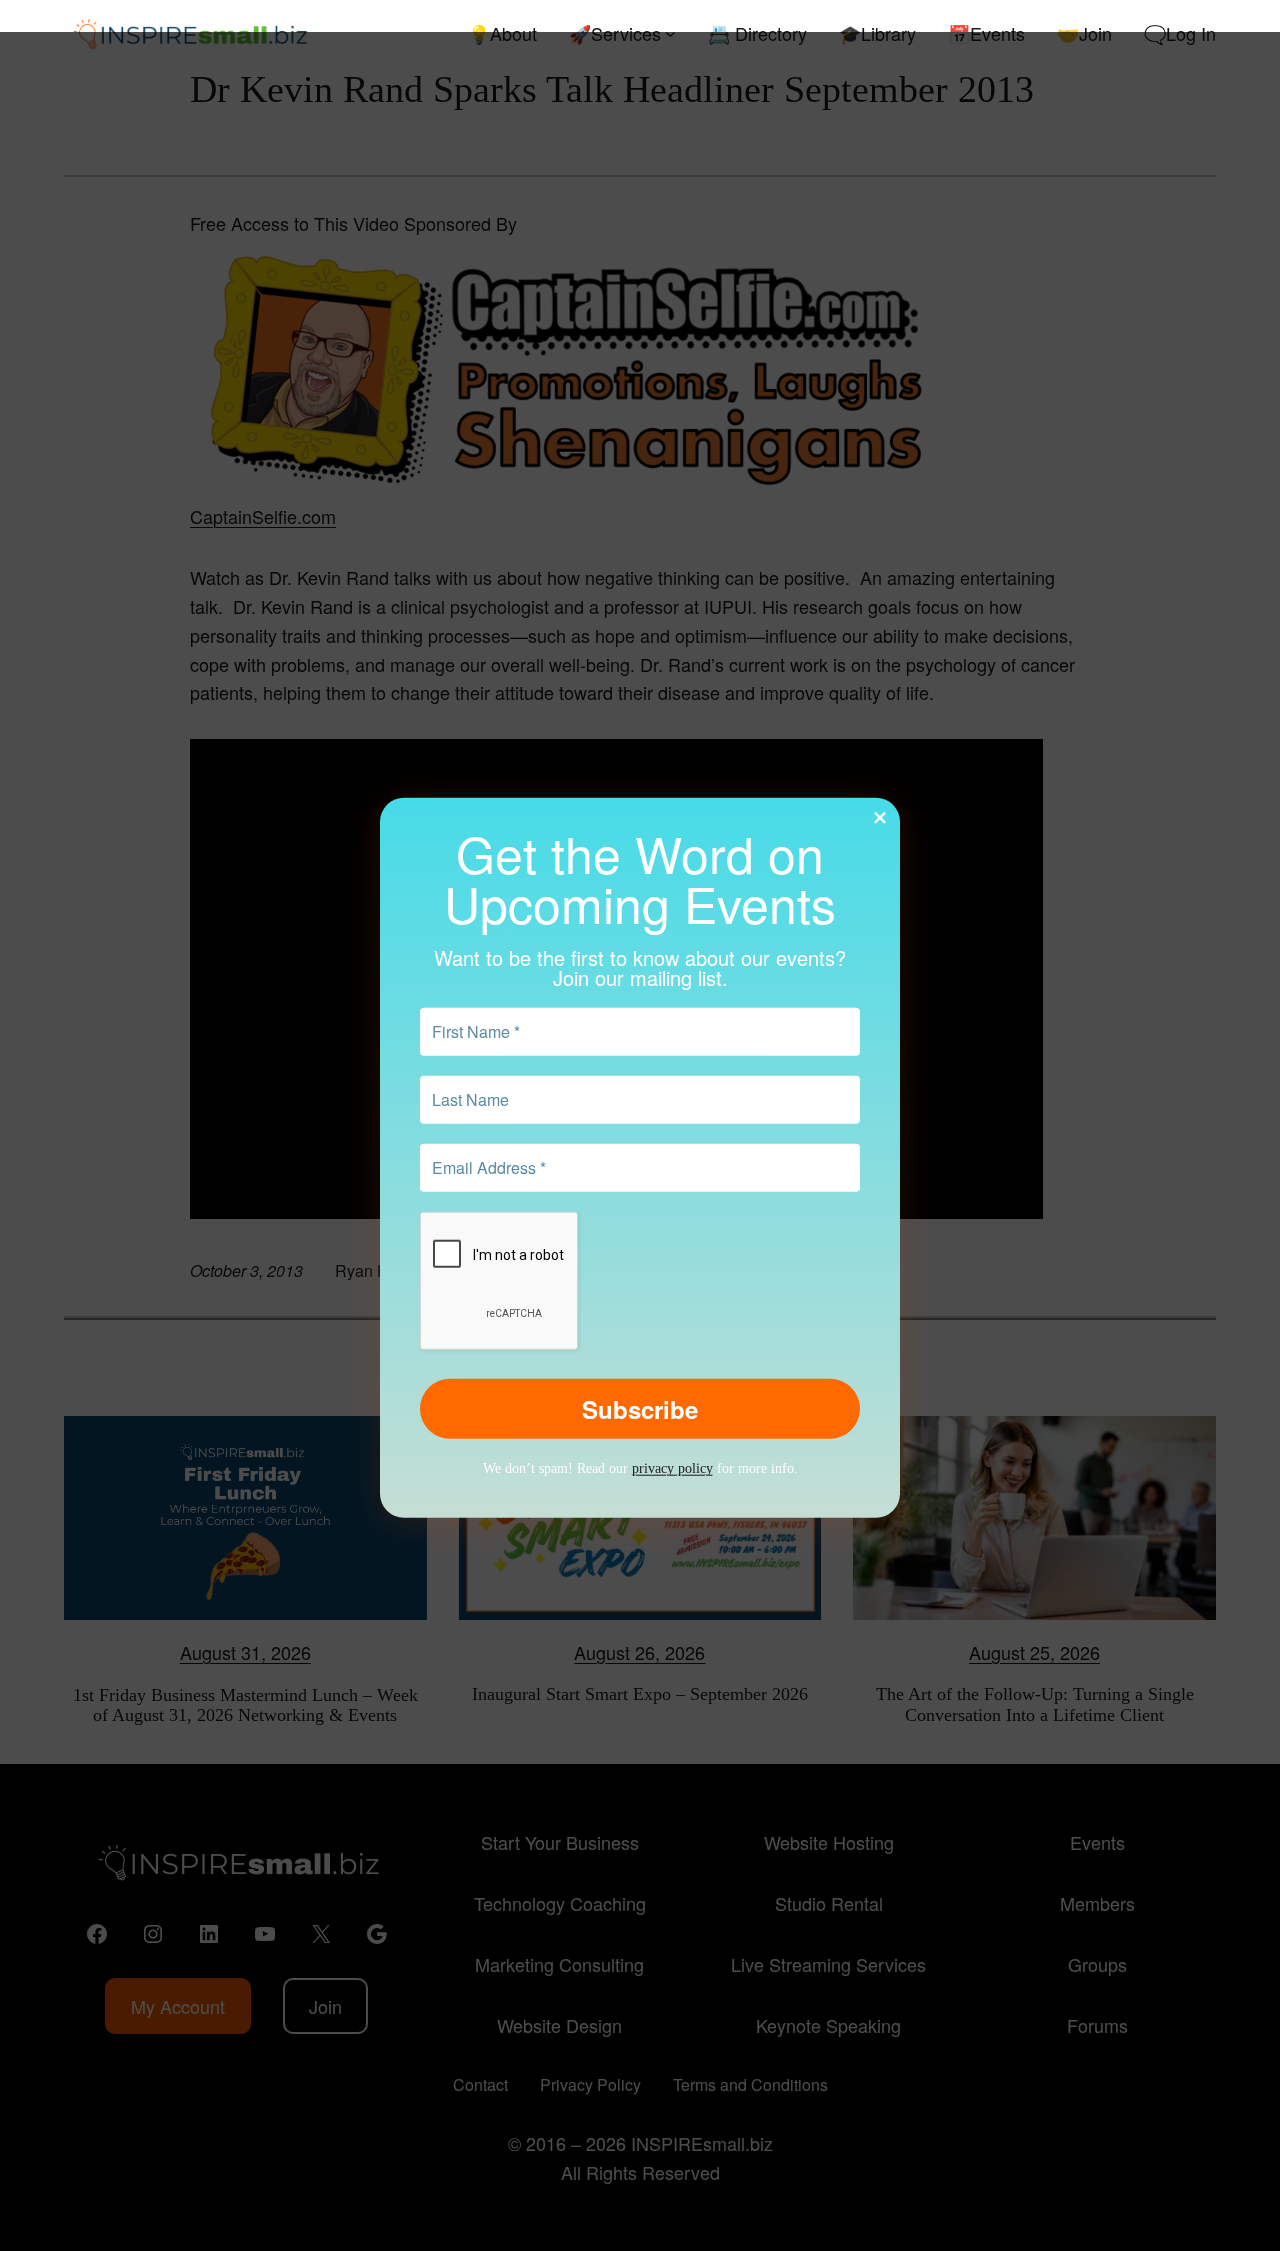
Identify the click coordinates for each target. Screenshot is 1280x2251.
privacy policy (672, 1468)
